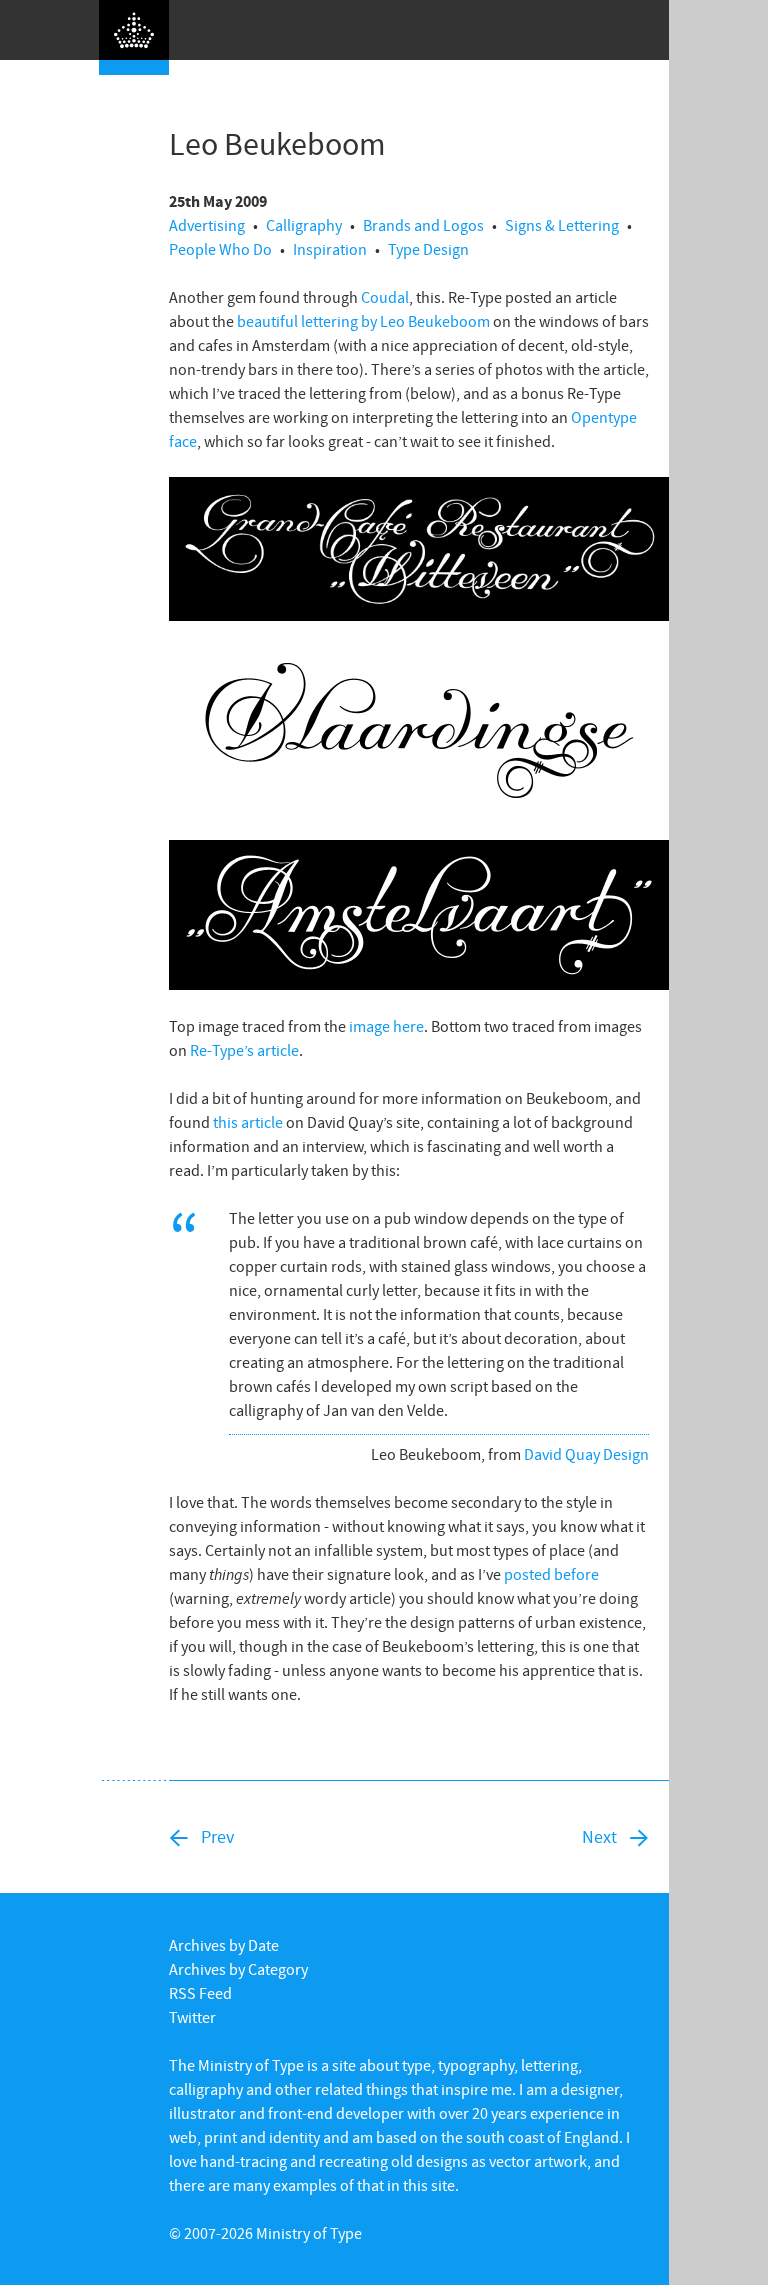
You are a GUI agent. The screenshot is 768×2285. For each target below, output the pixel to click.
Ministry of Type (309, 2233)
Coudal (385, 297)
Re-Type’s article (244, 1050)
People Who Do (220, 249)
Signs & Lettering (562, 225)
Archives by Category (238, 1969)
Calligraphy (304, 225)
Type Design (428, 249)
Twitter (192, 2017)
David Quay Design (586, 1454)
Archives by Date (224, 1945)
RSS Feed (200, 1993)
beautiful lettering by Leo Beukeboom (363, 321)
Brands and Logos (423, 225)
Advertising (207, 225)
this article (248, 1122)
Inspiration (330, 249)
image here (386, 1026)
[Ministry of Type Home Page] (134, 37)
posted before (551, 1574)
